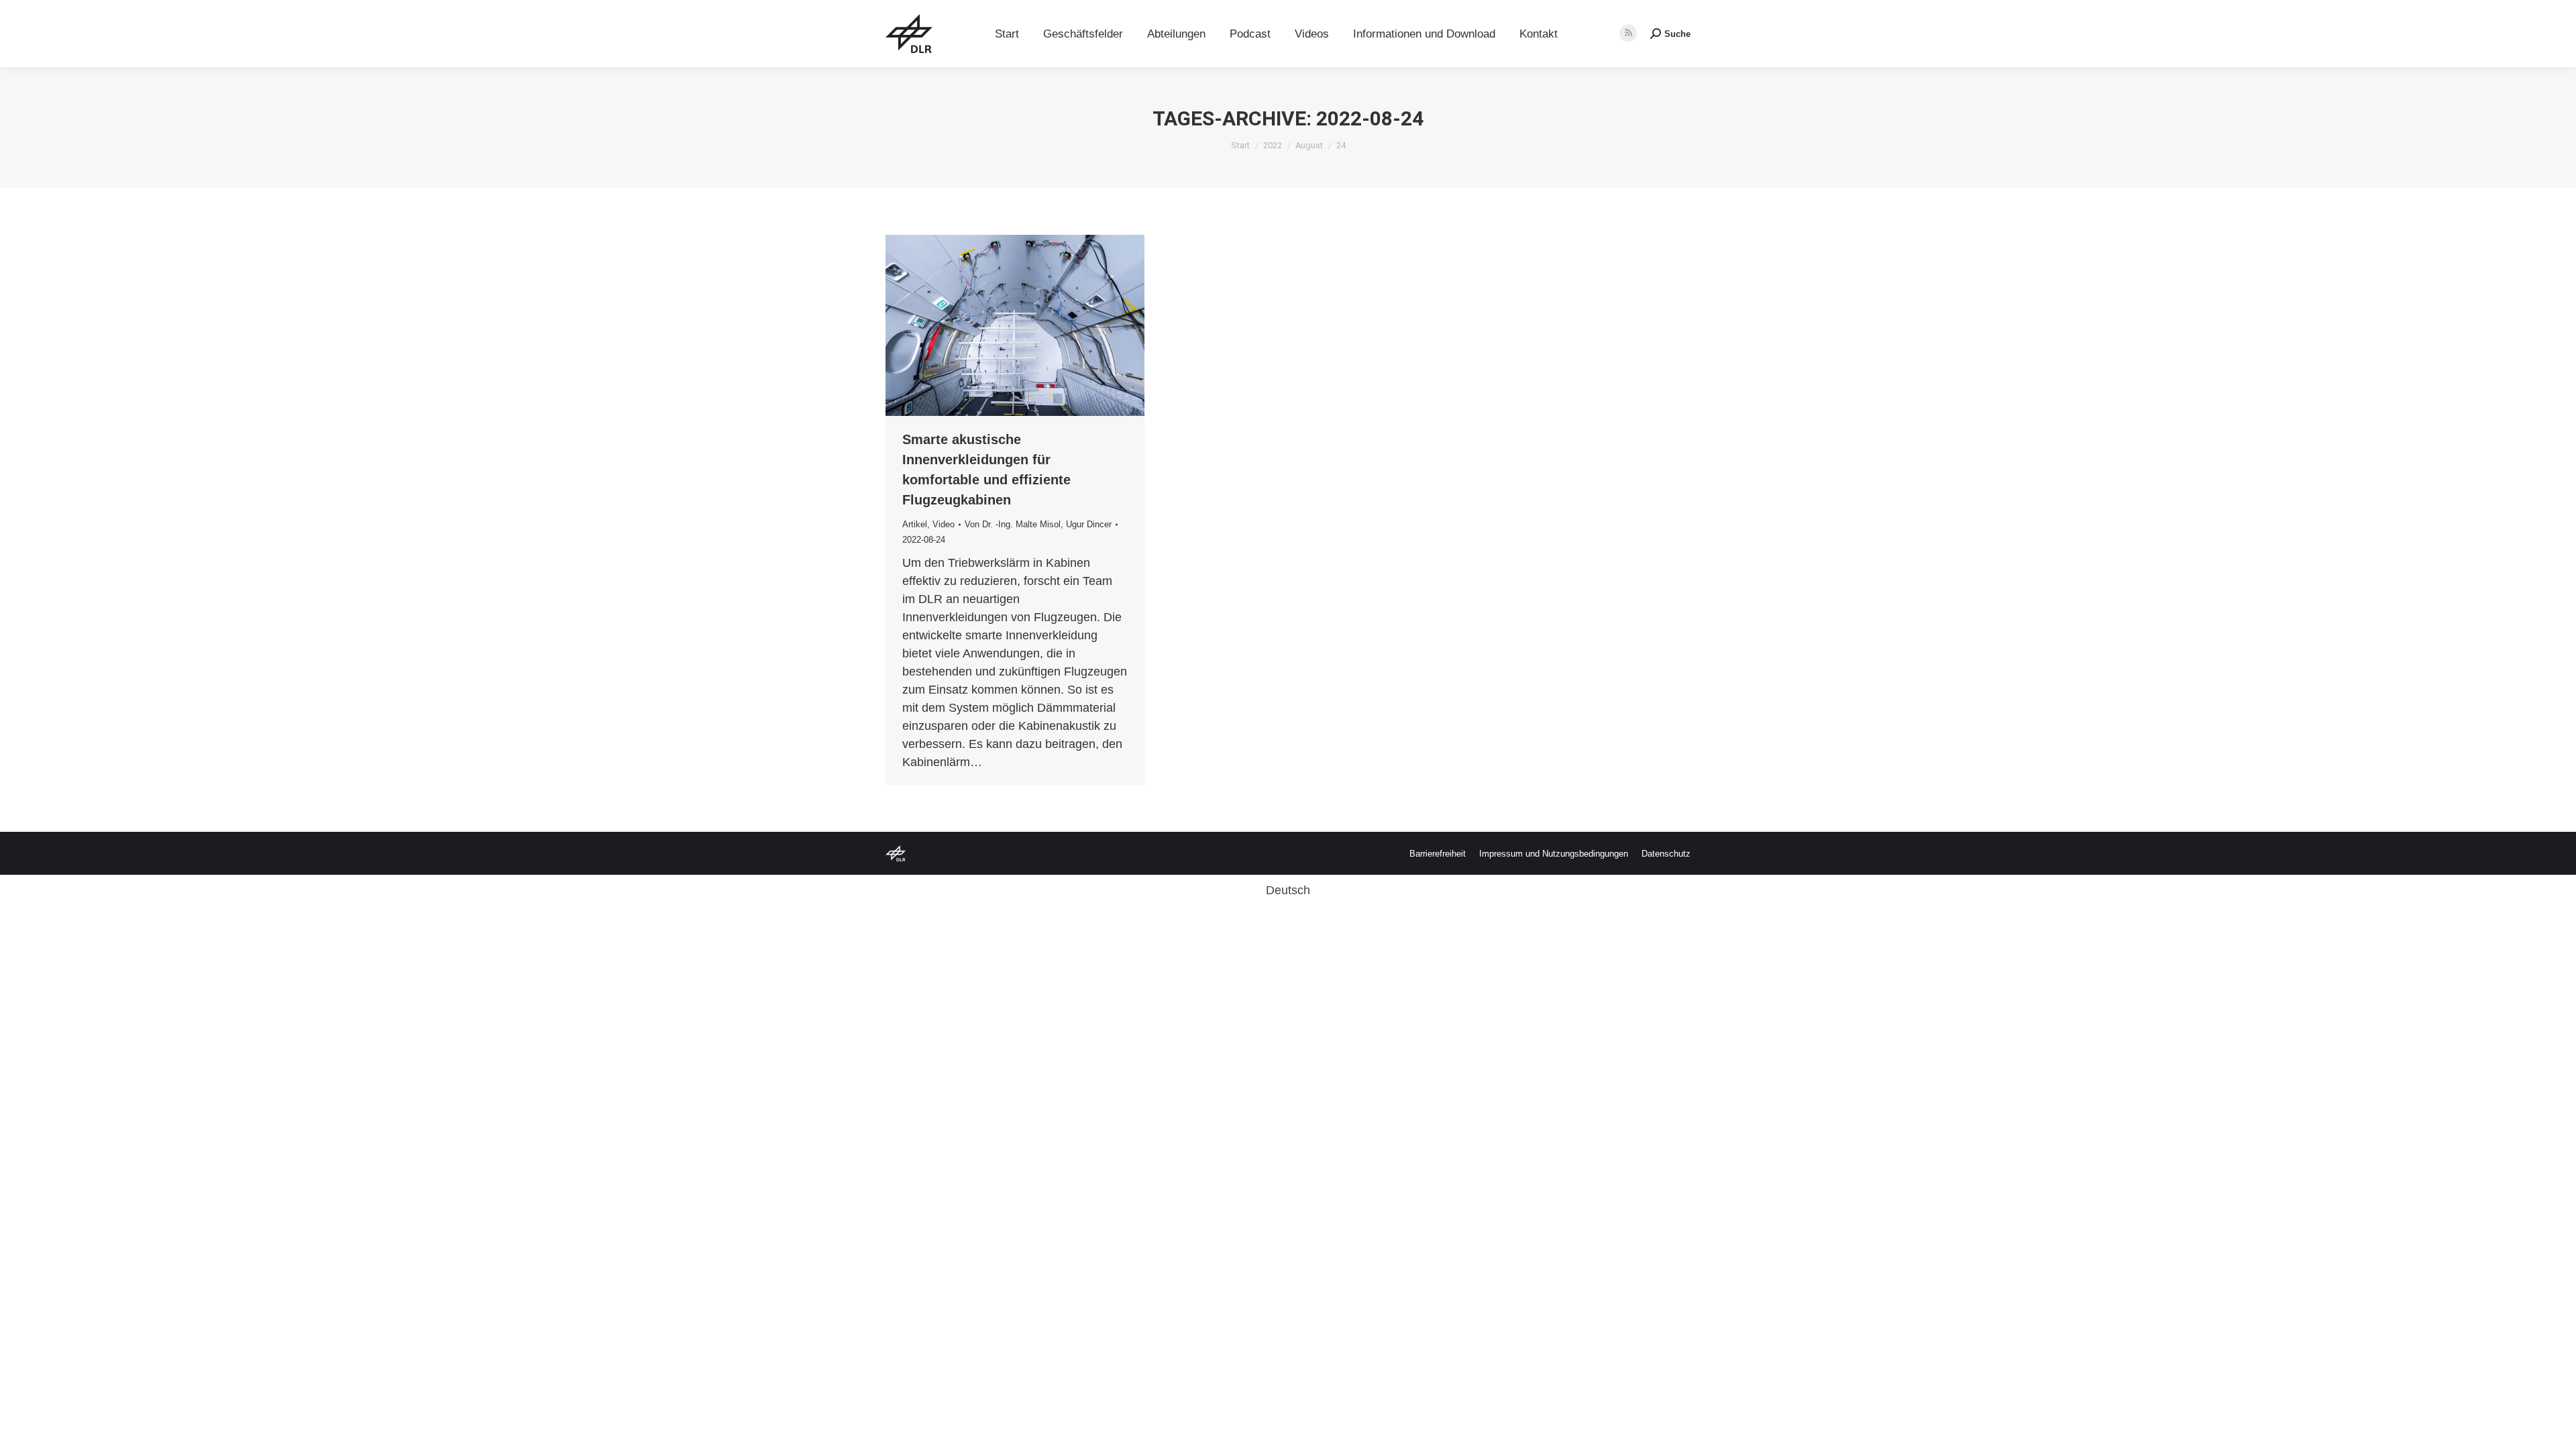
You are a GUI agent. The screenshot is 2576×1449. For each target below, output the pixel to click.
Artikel (915, 524)
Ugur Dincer (1089, 524)
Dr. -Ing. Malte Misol (1021, 524)
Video (944, 524)
